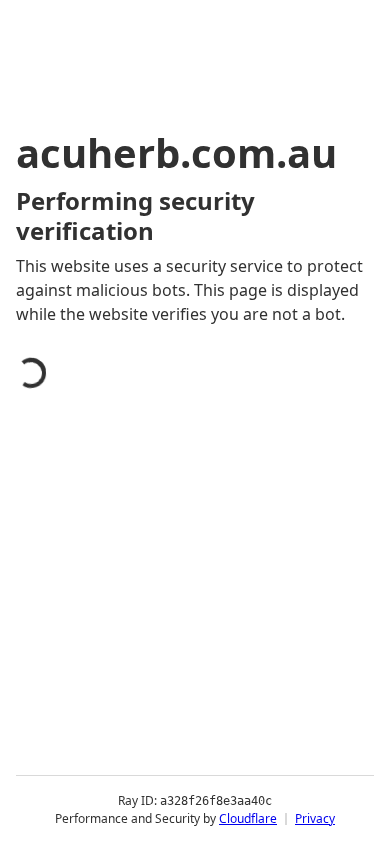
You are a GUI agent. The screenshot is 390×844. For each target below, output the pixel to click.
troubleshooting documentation (162, 818)
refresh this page (105, 738)
